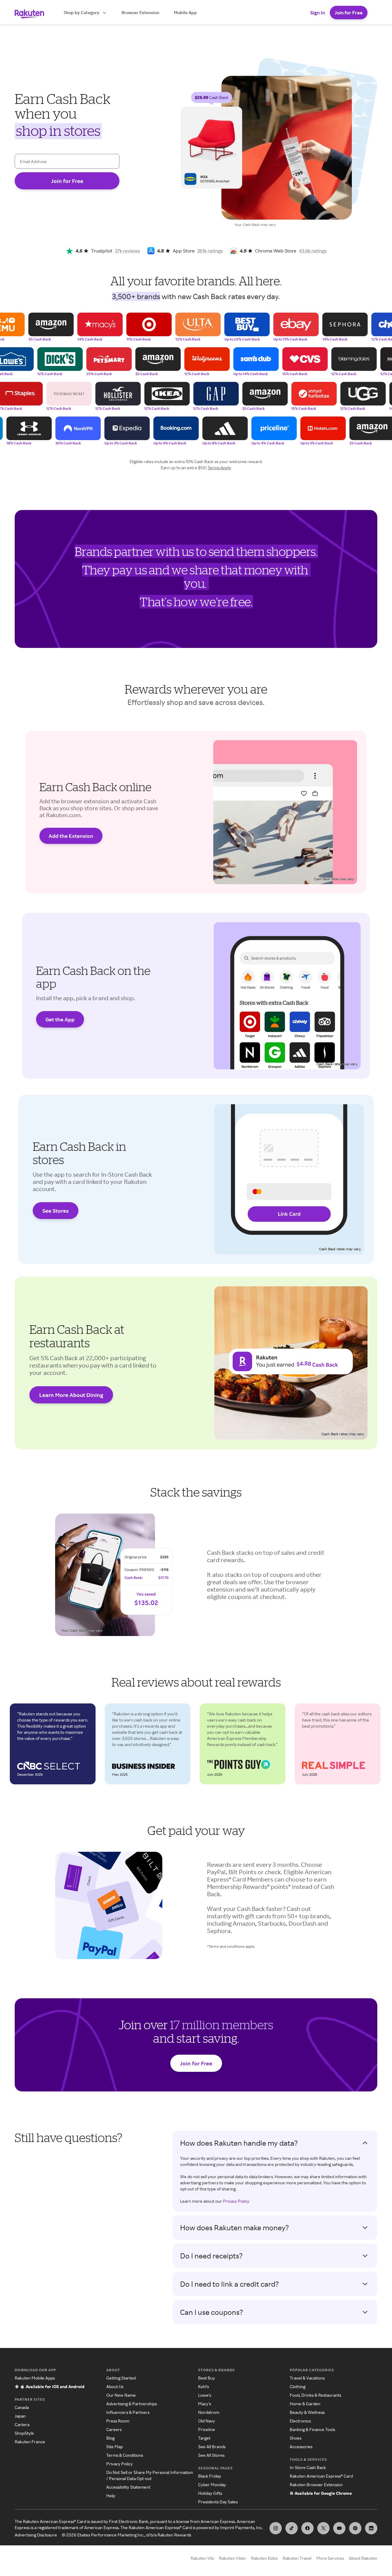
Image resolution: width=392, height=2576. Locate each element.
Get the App (60, 1019)
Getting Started (121, 2378)
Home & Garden (305, 2404)
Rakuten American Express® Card (321, 2476)
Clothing (298, 2386)
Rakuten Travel (297, 2558)
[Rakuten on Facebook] (307, 2528)
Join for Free (349, 13)
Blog (110, 2438)
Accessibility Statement (128, 2487)
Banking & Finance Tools (312, 2429)
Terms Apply (219, 468)
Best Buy (207, 2378)
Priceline (207, 2429)
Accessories (301, 2447)
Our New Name (121, 2395)
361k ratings (210, 251)
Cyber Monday (212, 2485)
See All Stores (211, 2455)
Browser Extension (140, 12)
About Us (115, 2386)
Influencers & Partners (128, 2412)
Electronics (300, 2421)
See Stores (55, 1211)
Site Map (115, 2447)
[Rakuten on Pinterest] (355, 2528)
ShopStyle (24, 2433)
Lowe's (205, 2395)
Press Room (118, 2421)
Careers (114, 2429)
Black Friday (210, 2476)
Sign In (318, 13)
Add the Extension (71, 836)
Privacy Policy (236, 2201)
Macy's (205, 2404)
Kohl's (204, 2386)
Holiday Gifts (210, 2493)
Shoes (296, 2438)
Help (111, 2496)
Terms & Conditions (125, 2455)
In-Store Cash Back (308, 2467)
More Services (330, 2558)
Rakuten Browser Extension (316, 2485)
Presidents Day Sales (218, 2502)
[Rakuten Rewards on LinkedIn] (371, 2528)
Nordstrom (209, 2412)
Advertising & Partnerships (132, 2404)
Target (204, 2438)
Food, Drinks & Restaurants (315, 2395)
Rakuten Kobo (264, 2558)
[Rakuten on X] (323, 2528)
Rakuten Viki (202, 2558)
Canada (22, 2407)
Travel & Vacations (307, 2378)
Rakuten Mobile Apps (35, 2378)
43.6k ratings (313, 251)
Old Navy (207, 2421)
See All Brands (212, 2447)
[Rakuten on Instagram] (276, 2528)
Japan (20, 2416)
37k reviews (127, 251)
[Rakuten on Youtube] (339, 2528)
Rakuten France (30, 2442)
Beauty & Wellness (307, 2412)
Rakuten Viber (233, 2558)
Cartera (22, 2424)
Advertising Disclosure (36, 2535)
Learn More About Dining (71, 1395)
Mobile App (185, 12)
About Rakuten (363, 2558)
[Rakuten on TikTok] (292, 2528)
